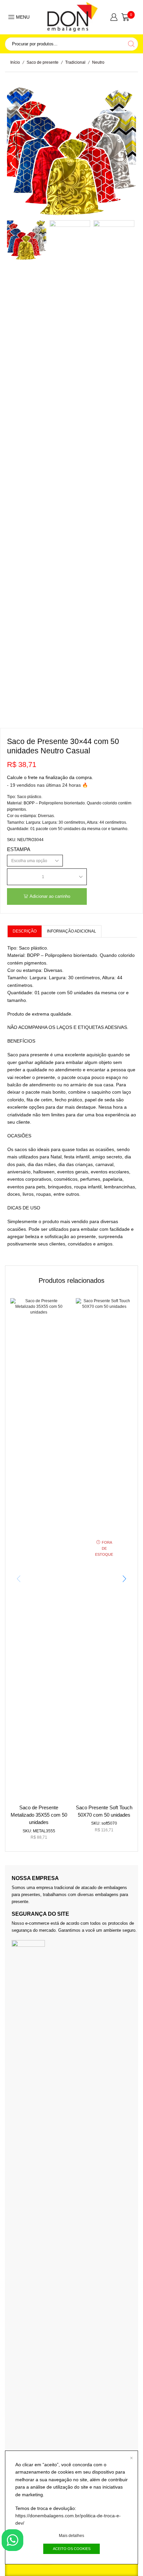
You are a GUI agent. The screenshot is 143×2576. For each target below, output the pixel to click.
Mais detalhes (71, 2536)
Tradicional (75, 62)
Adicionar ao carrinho (50, 896)
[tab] (24, 931)
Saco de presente (43, 62)
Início (15, 62)
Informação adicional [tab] (71, 931)
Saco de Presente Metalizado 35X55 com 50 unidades (39, 1815)
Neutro (98, 62)
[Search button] (131, 44)
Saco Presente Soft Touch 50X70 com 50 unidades (104, 1811)
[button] (17, 154)
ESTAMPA (19, 849)
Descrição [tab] (25, 931)
